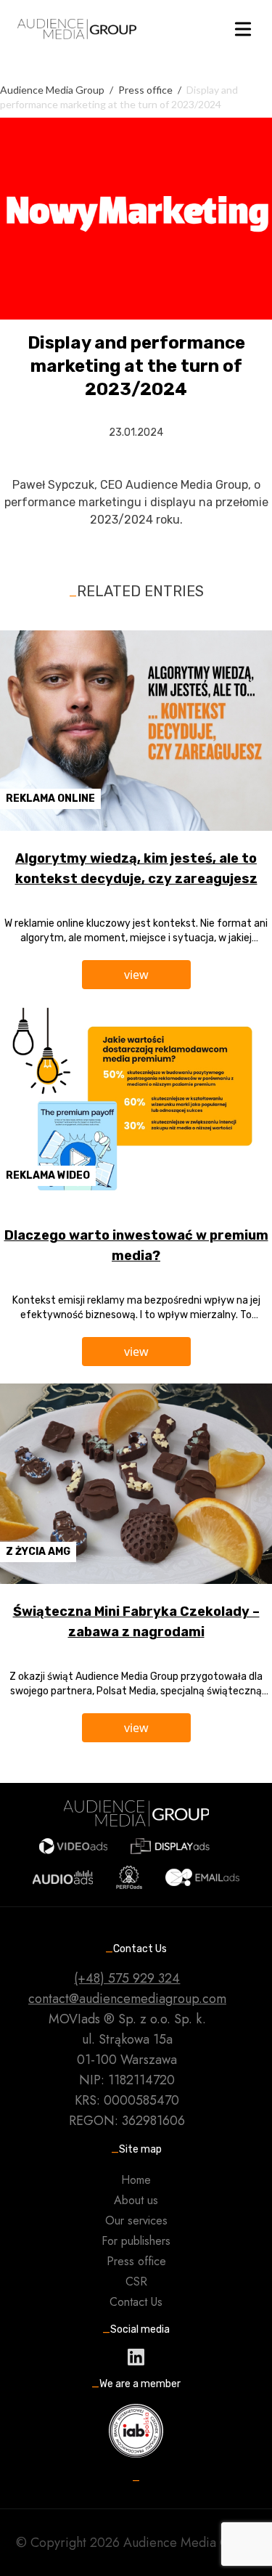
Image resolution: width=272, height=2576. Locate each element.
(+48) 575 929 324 (127, 1978)
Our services (136, 2221)
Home (136, 2180)
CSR (136, 2282)
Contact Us (136, 2302)
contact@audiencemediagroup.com (127, 1999)
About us (136, 2200)
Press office (136, 2261)
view (136, 975)
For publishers (136, 2241)
